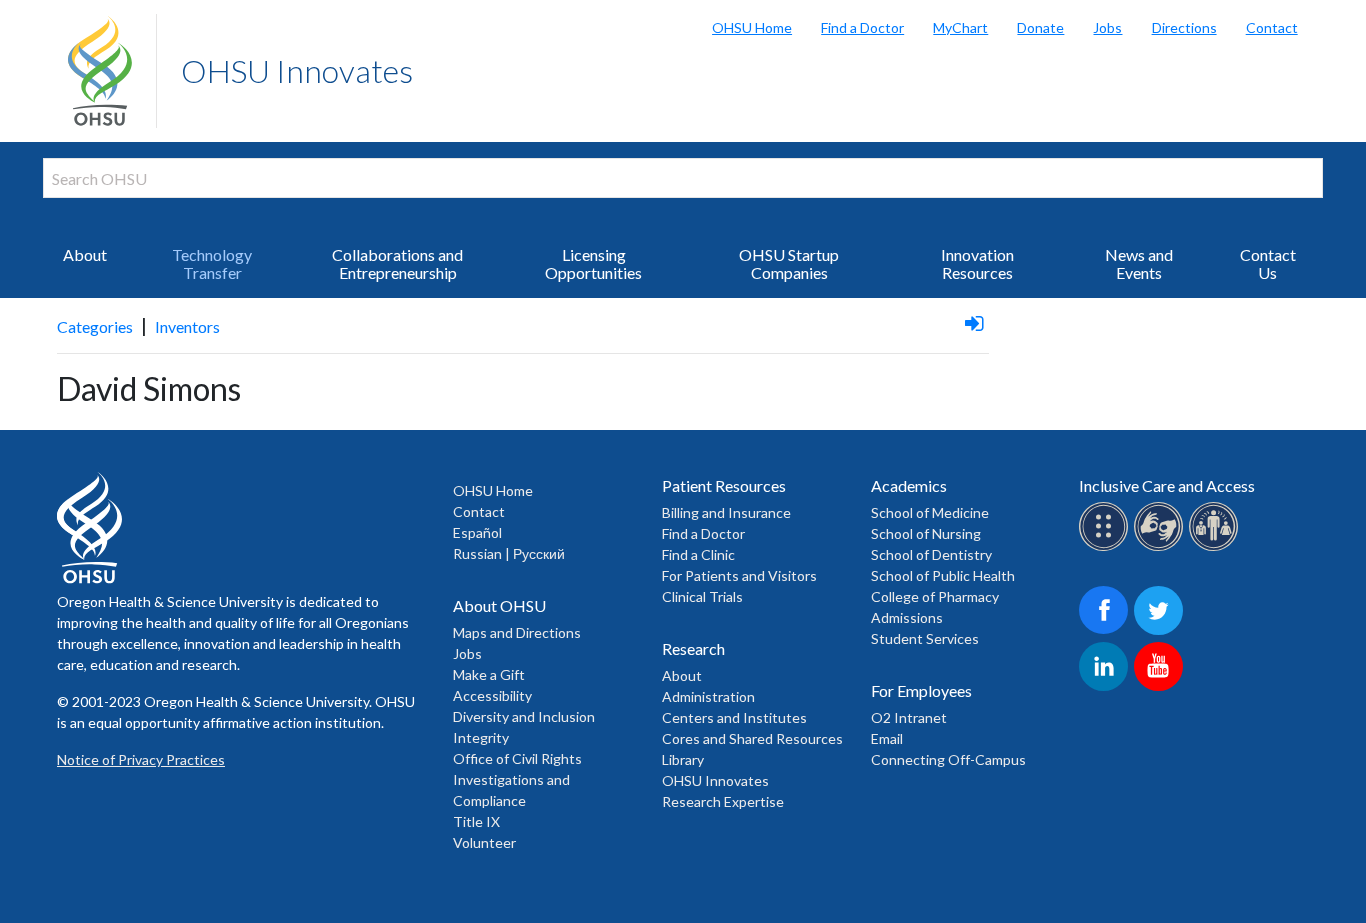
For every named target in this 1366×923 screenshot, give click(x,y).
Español (477, 532)
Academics (909, 485)
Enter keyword (106, 209)
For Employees (921, 690)
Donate (1040, 27)
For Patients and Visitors (739, 575)
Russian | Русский (509, 553)
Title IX (476, 821)
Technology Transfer (212, 263)
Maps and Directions (517, 632)
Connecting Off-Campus (948, 759)
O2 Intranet (909, 717)
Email (887, 738)
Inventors (187, 326)
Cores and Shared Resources (752, 738)
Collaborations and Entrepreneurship (397, 263)
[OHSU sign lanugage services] (1161, 547)
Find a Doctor (862, 27)
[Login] (974, 322)
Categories (95, 326)
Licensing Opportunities (593, 263)
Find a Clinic (698, 554)
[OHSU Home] (112, 71)
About (85, 254)
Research (693, 648)
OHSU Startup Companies (789, 263)
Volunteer (484, 842)
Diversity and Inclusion (524, 716)
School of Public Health (943, 575)
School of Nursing (926, 533)
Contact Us (1268, 263)
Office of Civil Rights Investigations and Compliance (517, 779)
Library (683, 759)
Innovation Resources (977, 263)
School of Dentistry (931, 554)
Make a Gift (489, 674)
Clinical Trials (702, 596)
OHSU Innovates (297, 70)
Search (1346, 20)
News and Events (1139, 263)
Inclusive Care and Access (1167, 485)
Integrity (481, 737)
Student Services (925, 638)
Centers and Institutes (734, 717)
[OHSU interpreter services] (1216, 547)
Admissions (907, 617)
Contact (1272, 27)
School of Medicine (930, 512)
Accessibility (492, 695)
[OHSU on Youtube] (1161, 687)
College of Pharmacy (935, 596)
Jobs (1107, 27)
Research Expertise (723, 801)
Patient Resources (724, 485)
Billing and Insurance (726, 512)
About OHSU (499, 605)
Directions (1184, 27)
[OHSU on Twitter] (1161, 631)
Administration (708, 696)
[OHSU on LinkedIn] (1106, 687)
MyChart (960, 27)
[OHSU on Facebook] (1106, 631)
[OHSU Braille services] (1106, 547)
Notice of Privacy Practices (141, 759)
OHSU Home (752, 27)
